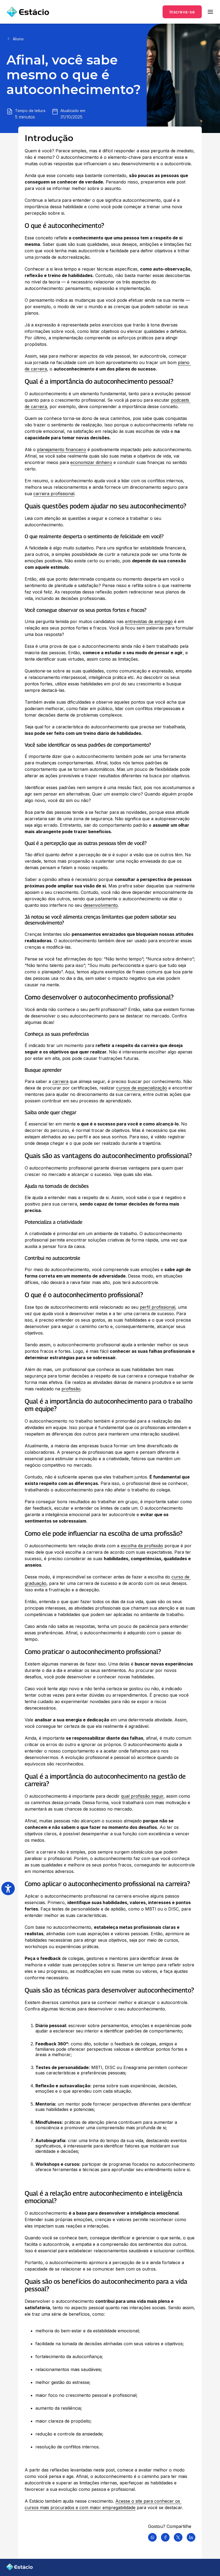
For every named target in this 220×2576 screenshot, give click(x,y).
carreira (60, 1081)
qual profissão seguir (142, 1796)
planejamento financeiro (62, 449)
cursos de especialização (142, 1088)
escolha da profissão (142, 1546)
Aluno (18, 39)
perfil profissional (157, 1307)
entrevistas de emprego (149, 621)
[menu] (210, 12)
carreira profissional (54, 494)
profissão (71, 1389)
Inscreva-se (182, 12)
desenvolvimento (101, 905)
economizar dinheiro (91, 462)
